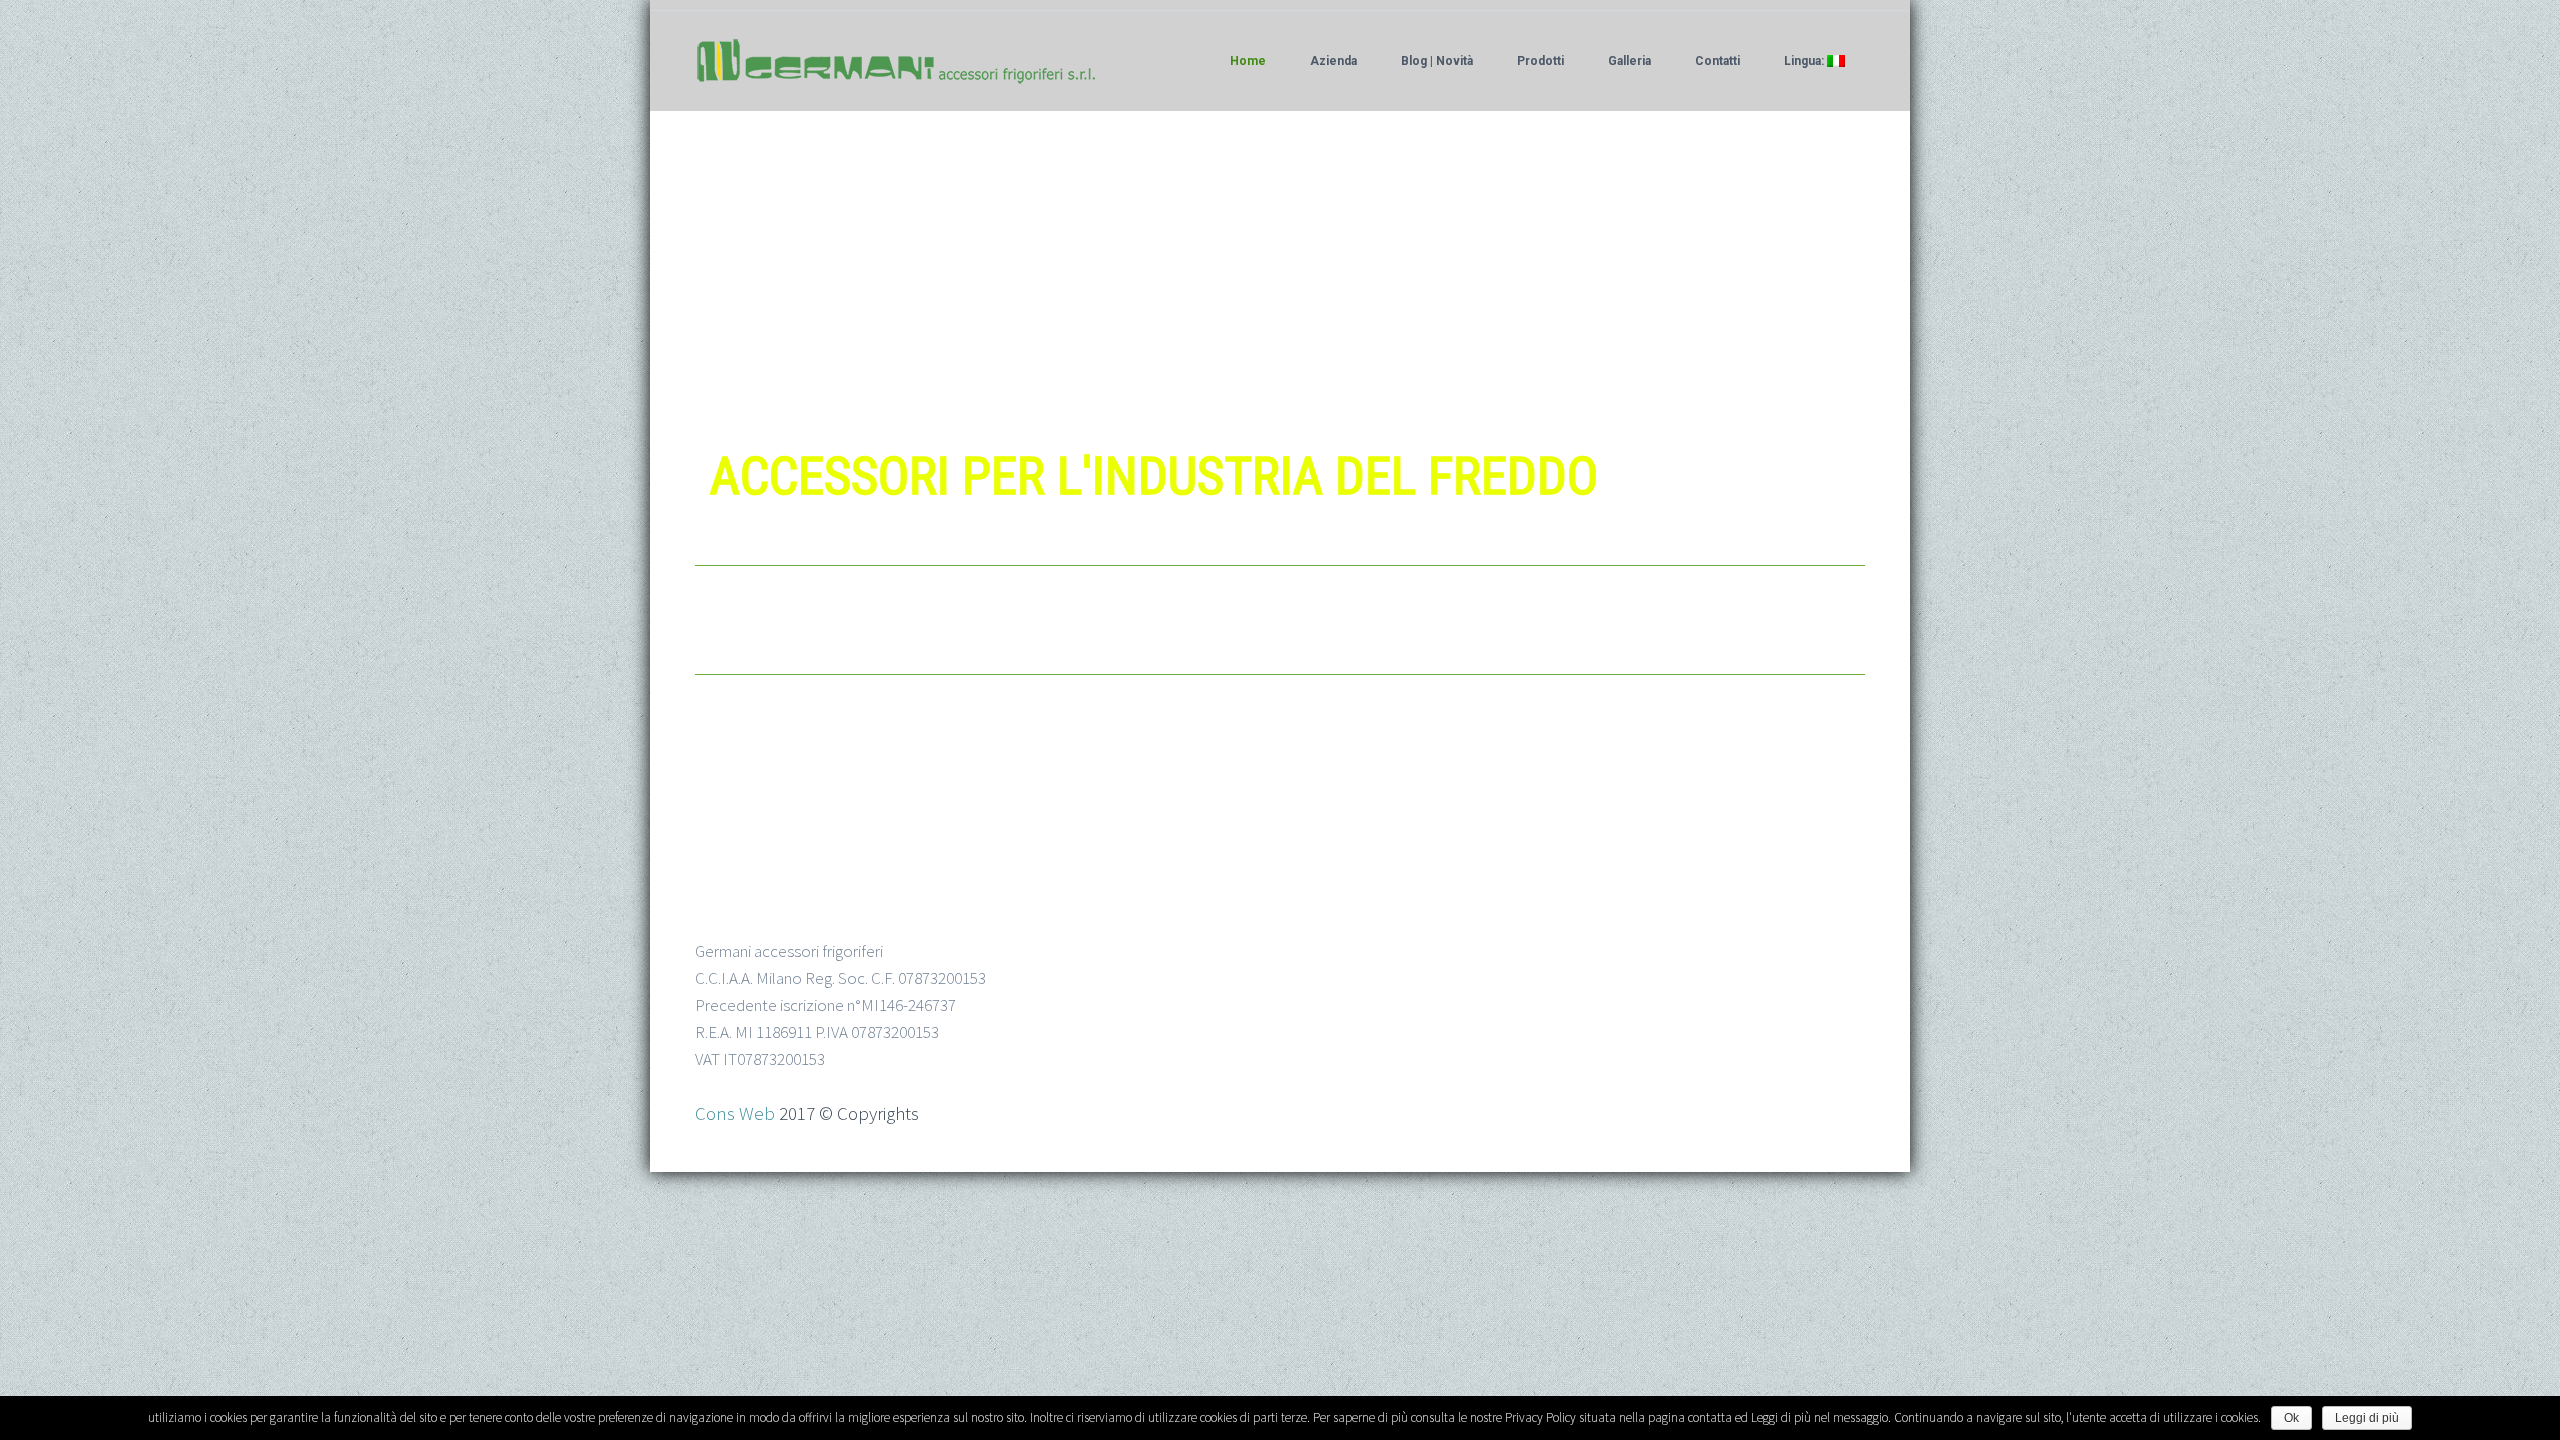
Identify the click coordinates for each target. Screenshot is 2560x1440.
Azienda (1333, 61)
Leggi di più (2367, 1418)
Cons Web (735, 1113)
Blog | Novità (1437, 61)
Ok (2291, 1418)
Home (1248, 61)
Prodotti (1540, 61)
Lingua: (1805, 61)
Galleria (1629, 61)
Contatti (1717, 61)
